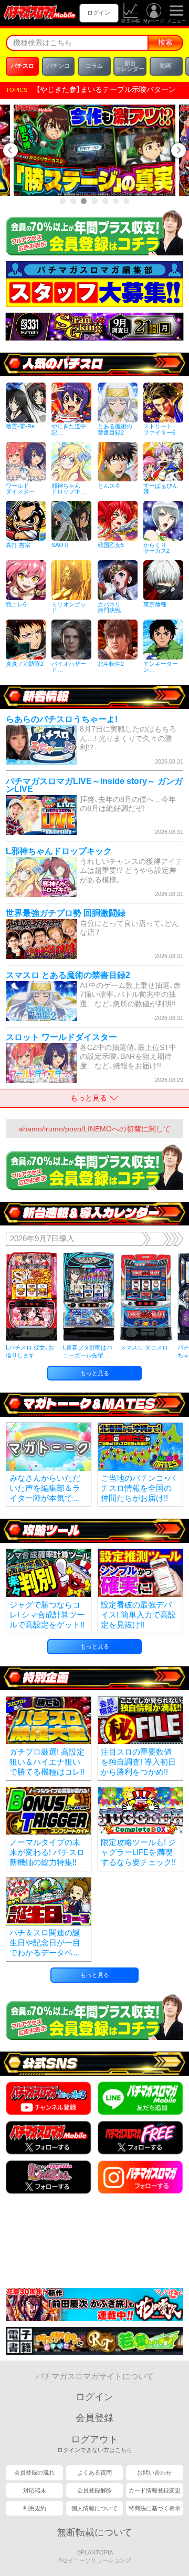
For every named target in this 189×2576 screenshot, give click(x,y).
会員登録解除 (94, 2490)
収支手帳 (131, 21)
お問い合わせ (154, 2472)
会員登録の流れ (34, 2472)
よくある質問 (94, 2472)
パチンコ (58, 66)
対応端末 (35, 2490)
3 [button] (84, 201)
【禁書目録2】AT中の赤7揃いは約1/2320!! (103, 90)
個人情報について (94, 2508)
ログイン (99, 13)
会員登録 (94, 2418)
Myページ (154, 21)
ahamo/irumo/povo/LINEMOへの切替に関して (95, 1129)
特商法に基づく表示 (155, 2508)
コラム (94, 66)
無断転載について (94, 2532)
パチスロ (23, 66)
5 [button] (105, 201)
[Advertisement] (94, 2244)
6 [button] (116, 201)
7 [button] (126, 201)
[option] (99, 150)
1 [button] (63, 201)
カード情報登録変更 (155, 2490)
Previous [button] (9, 150)
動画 (166, 66)
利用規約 (35, 2508)
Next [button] (180, 150)
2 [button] (73, 201)
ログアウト (95, 2444)
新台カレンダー (130, 66)
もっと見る (95, 1373)
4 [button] (95, 201)
